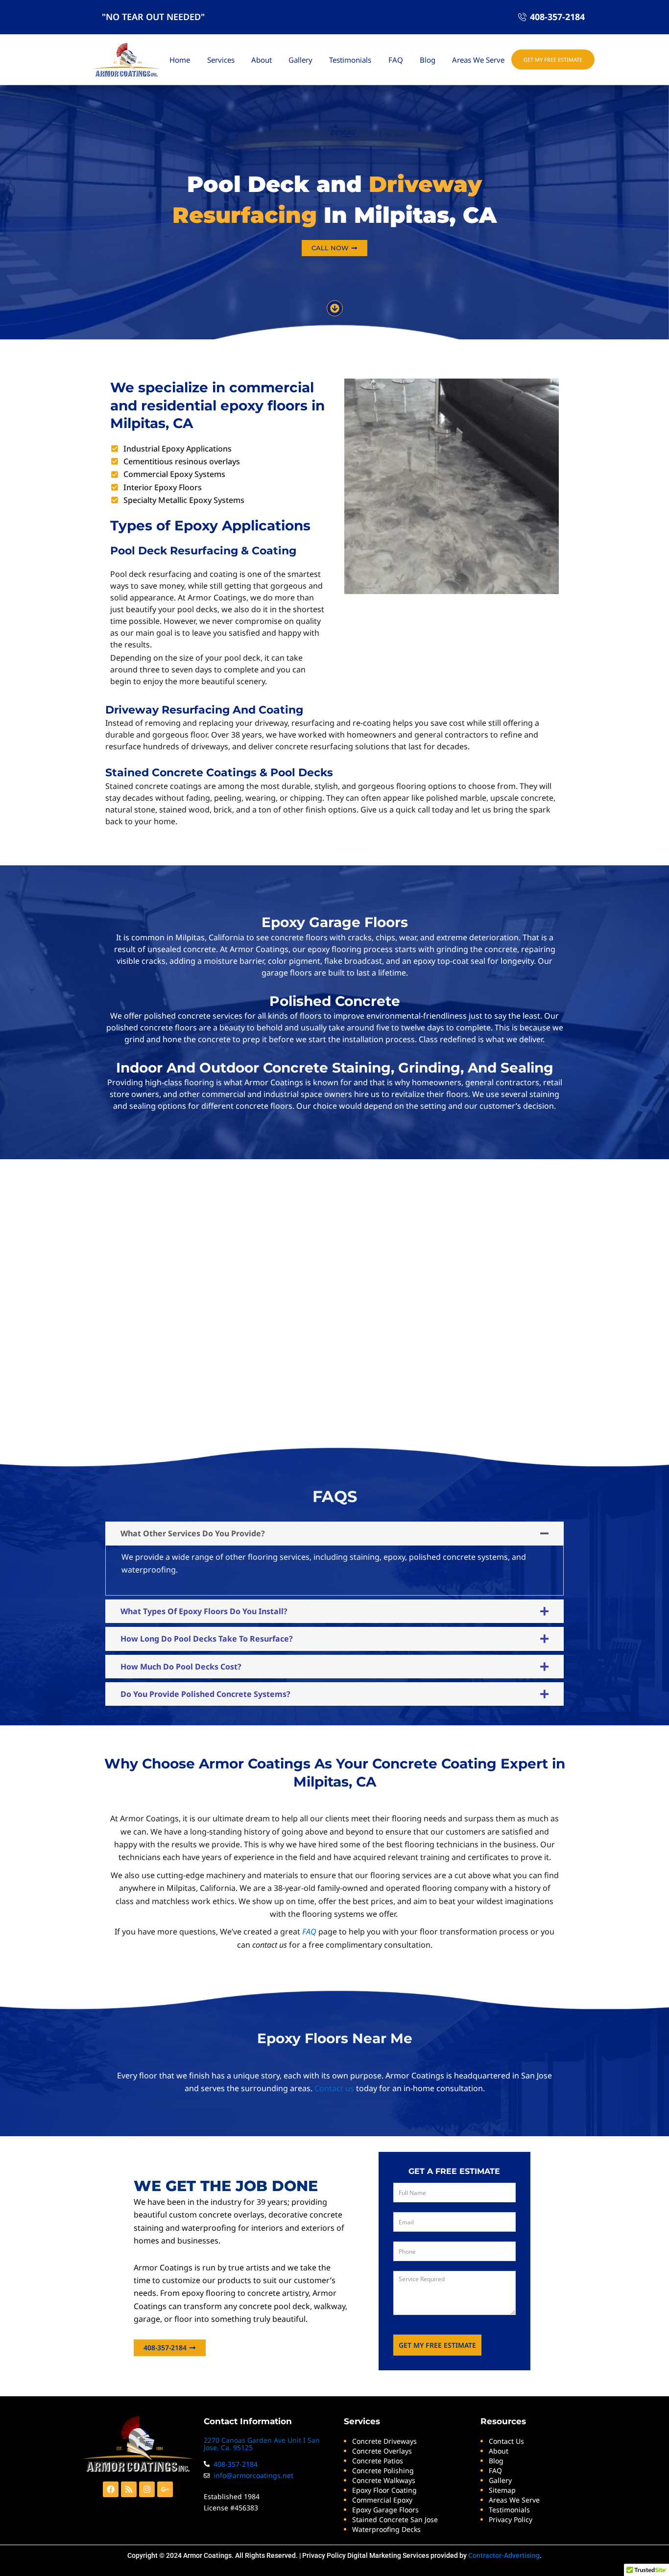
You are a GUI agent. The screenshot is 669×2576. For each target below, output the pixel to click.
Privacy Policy (324, 2555)
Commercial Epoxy (382, 2500)
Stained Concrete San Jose (395, 2519)
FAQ (396, 60)
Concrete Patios (378, 2461)
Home (180, 60)
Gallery (300, 60)
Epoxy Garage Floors (385, 2510)
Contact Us (506, 2441)
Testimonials (350, 60)
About (262, 60)
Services (221, 60)
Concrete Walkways (384, 2480)
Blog (428, 60)
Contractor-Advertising (504, 2555)
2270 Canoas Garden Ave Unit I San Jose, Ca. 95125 (262, 2444)
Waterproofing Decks (386, 2529)
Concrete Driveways (384, 2441)
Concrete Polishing (383, 2470)
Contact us (334, 2088)
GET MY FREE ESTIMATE (437, 2345)
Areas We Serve (478, 60)
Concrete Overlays (382, 2451)
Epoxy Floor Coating (384, 2490)
